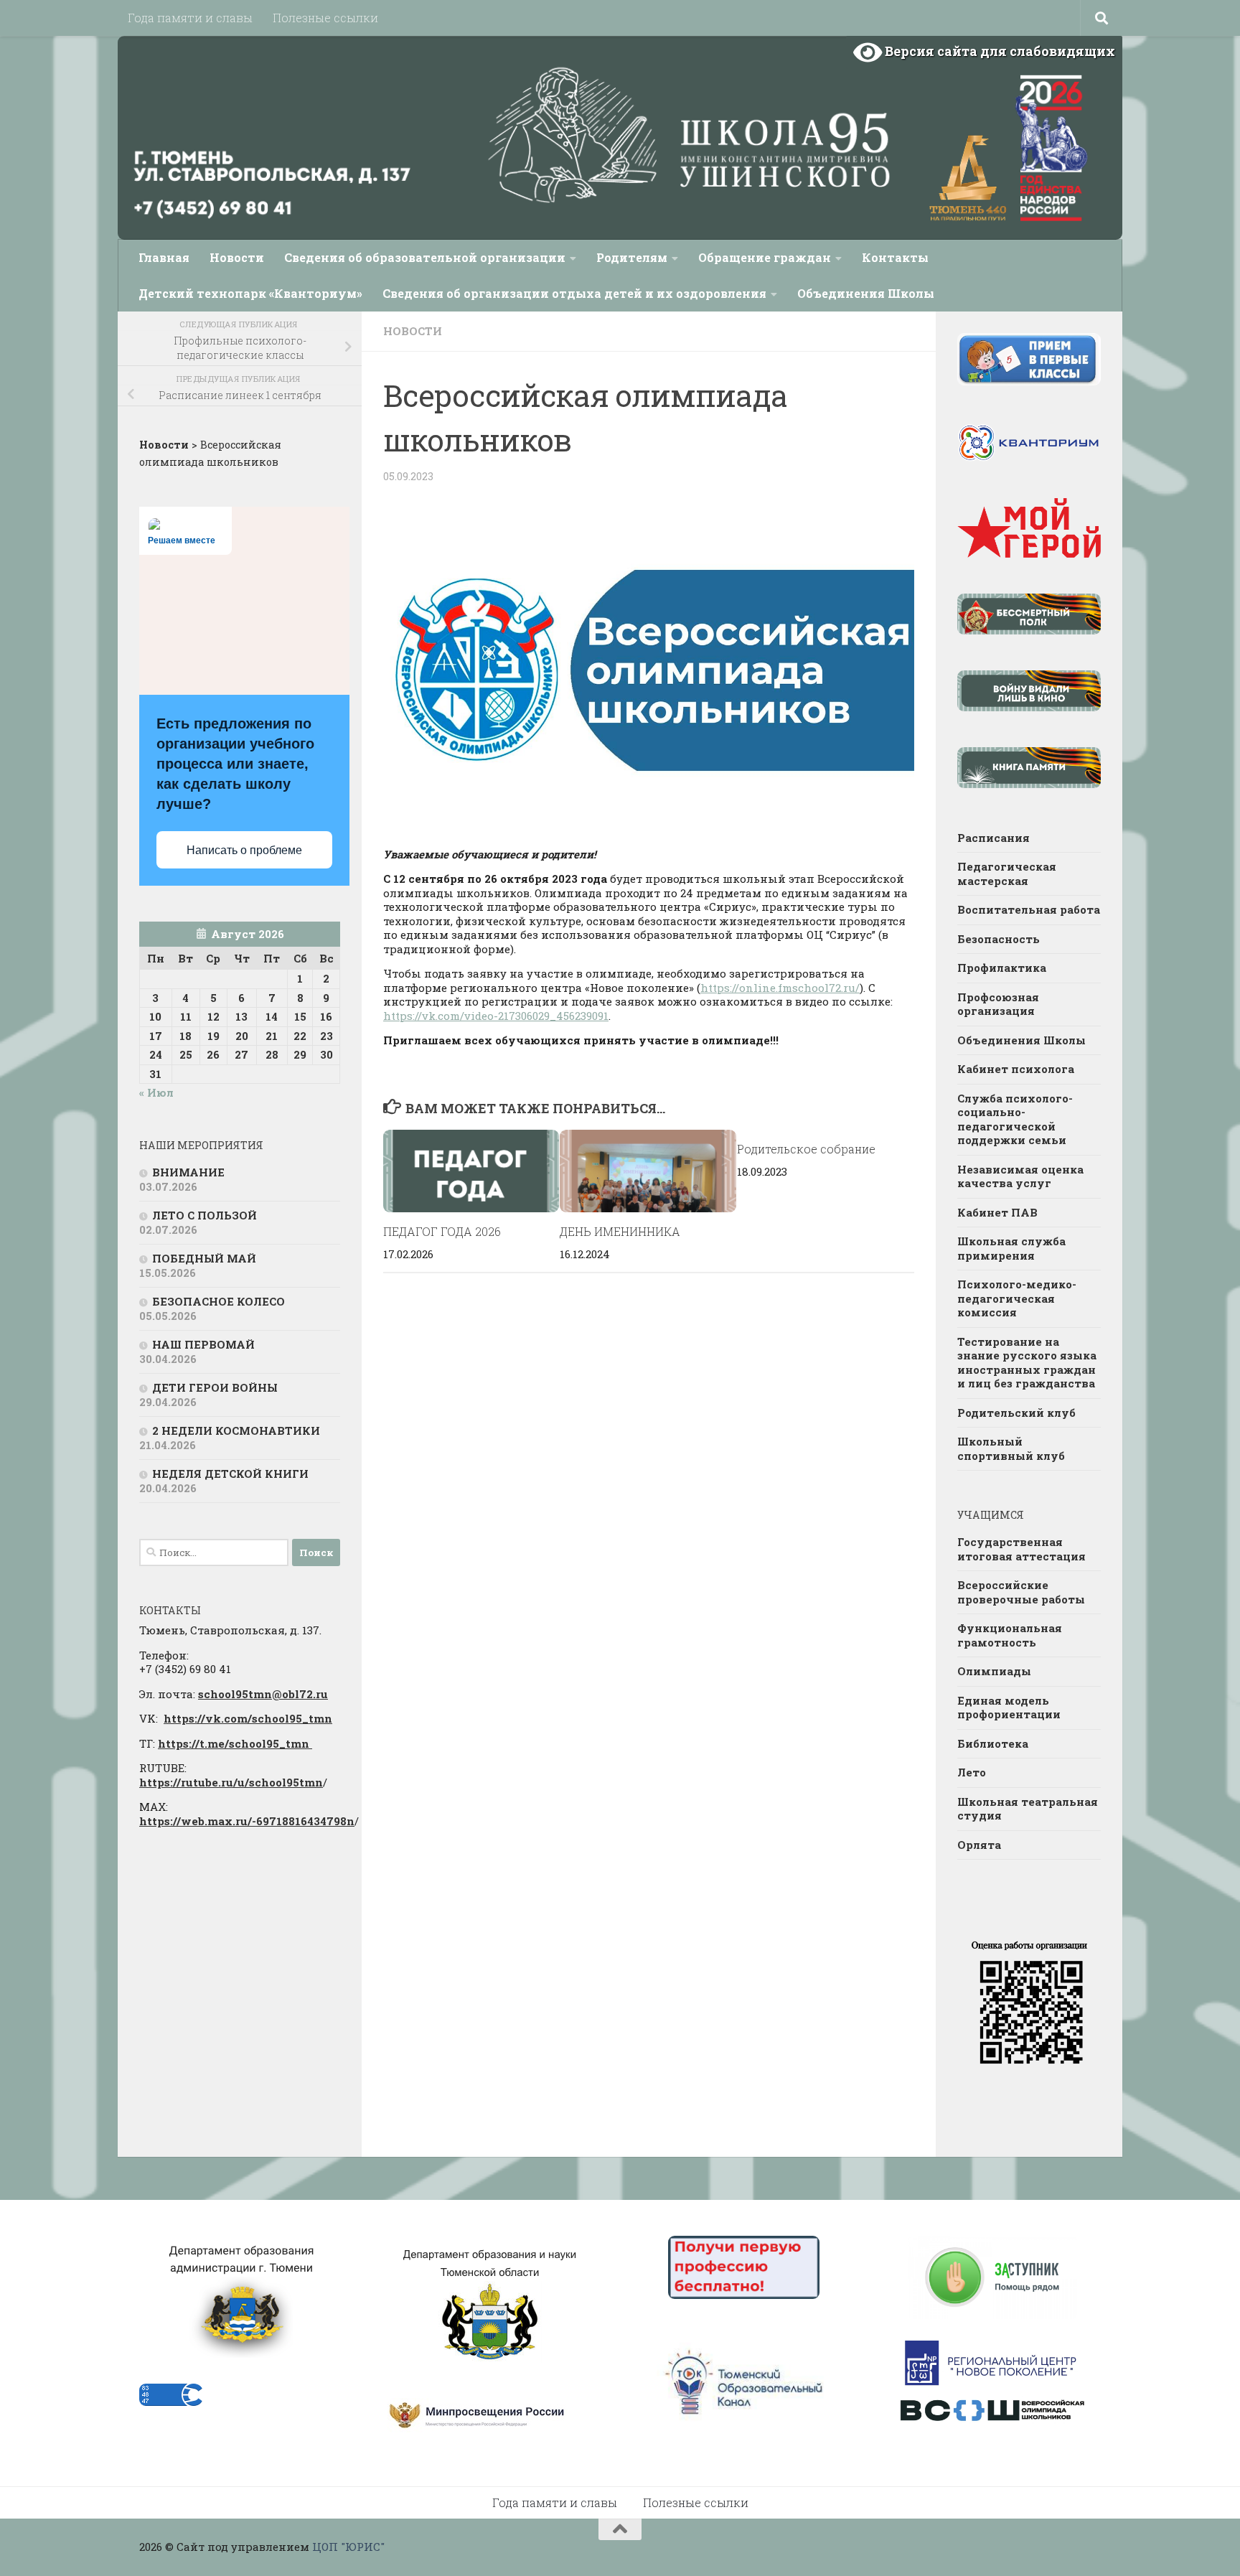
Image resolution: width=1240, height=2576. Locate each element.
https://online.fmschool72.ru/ (780, 988)
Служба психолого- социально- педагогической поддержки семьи (1015, 1119)
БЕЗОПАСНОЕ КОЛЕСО (219, 1301)
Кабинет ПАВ (997, 1212)
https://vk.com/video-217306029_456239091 (496, 1016)
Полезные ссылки (325, 18)
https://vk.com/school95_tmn (248, 1718)
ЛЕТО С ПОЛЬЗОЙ (205, 1215)
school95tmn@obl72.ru (263, 1694)
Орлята (979, 1845)
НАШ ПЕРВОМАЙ (203, 1344)
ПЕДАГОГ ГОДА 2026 (442, 1231)
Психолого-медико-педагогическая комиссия (1017, 1298)
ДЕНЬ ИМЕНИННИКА (620, 1231)
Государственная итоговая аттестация (1021, 1549)
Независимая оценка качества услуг (1020, 1176)
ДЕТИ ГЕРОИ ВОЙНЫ (215, 1387)
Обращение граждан (765, 257)
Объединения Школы (866, 293)
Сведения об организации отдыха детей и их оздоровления (574, 293)
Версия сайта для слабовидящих (999, 51)
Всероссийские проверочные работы (1021, 1592)
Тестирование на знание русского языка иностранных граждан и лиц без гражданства (1027, 1363)
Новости (237, 257)
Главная (164, 257)
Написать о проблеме (244, 850)
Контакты (895, 257)
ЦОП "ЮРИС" (348, 2547)
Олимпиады (994, 1671)
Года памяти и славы (190, 18)
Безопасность (999, 939)
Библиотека (993, 1743)
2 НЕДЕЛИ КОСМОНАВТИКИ (236, 1430)
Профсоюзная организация (998, 1004)
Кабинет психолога (1016, 1069)
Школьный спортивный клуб (1011, 1448)
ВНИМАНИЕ (188, 1172)
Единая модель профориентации (1009, 1708)
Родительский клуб (1016, 1413)
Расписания (994, 838)
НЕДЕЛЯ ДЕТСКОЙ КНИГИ (230, 1474)
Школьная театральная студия (1028, 1809)
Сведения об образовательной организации (425, 257)
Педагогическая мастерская (1007, 874)
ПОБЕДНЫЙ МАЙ (204, 1258)
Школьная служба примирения (1011, 1248)
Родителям (632, 257)
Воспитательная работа (1029, 909)
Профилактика (1002, 968)
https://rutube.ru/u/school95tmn (231, 1782)
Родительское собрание (806, 1149)
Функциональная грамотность (1010, 1635)
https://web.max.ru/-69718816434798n (247, 1821)
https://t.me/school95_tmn (235, 1743)
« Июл (156, 1092)
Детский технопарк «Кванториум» (250, 293)
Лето (972, 1772)
